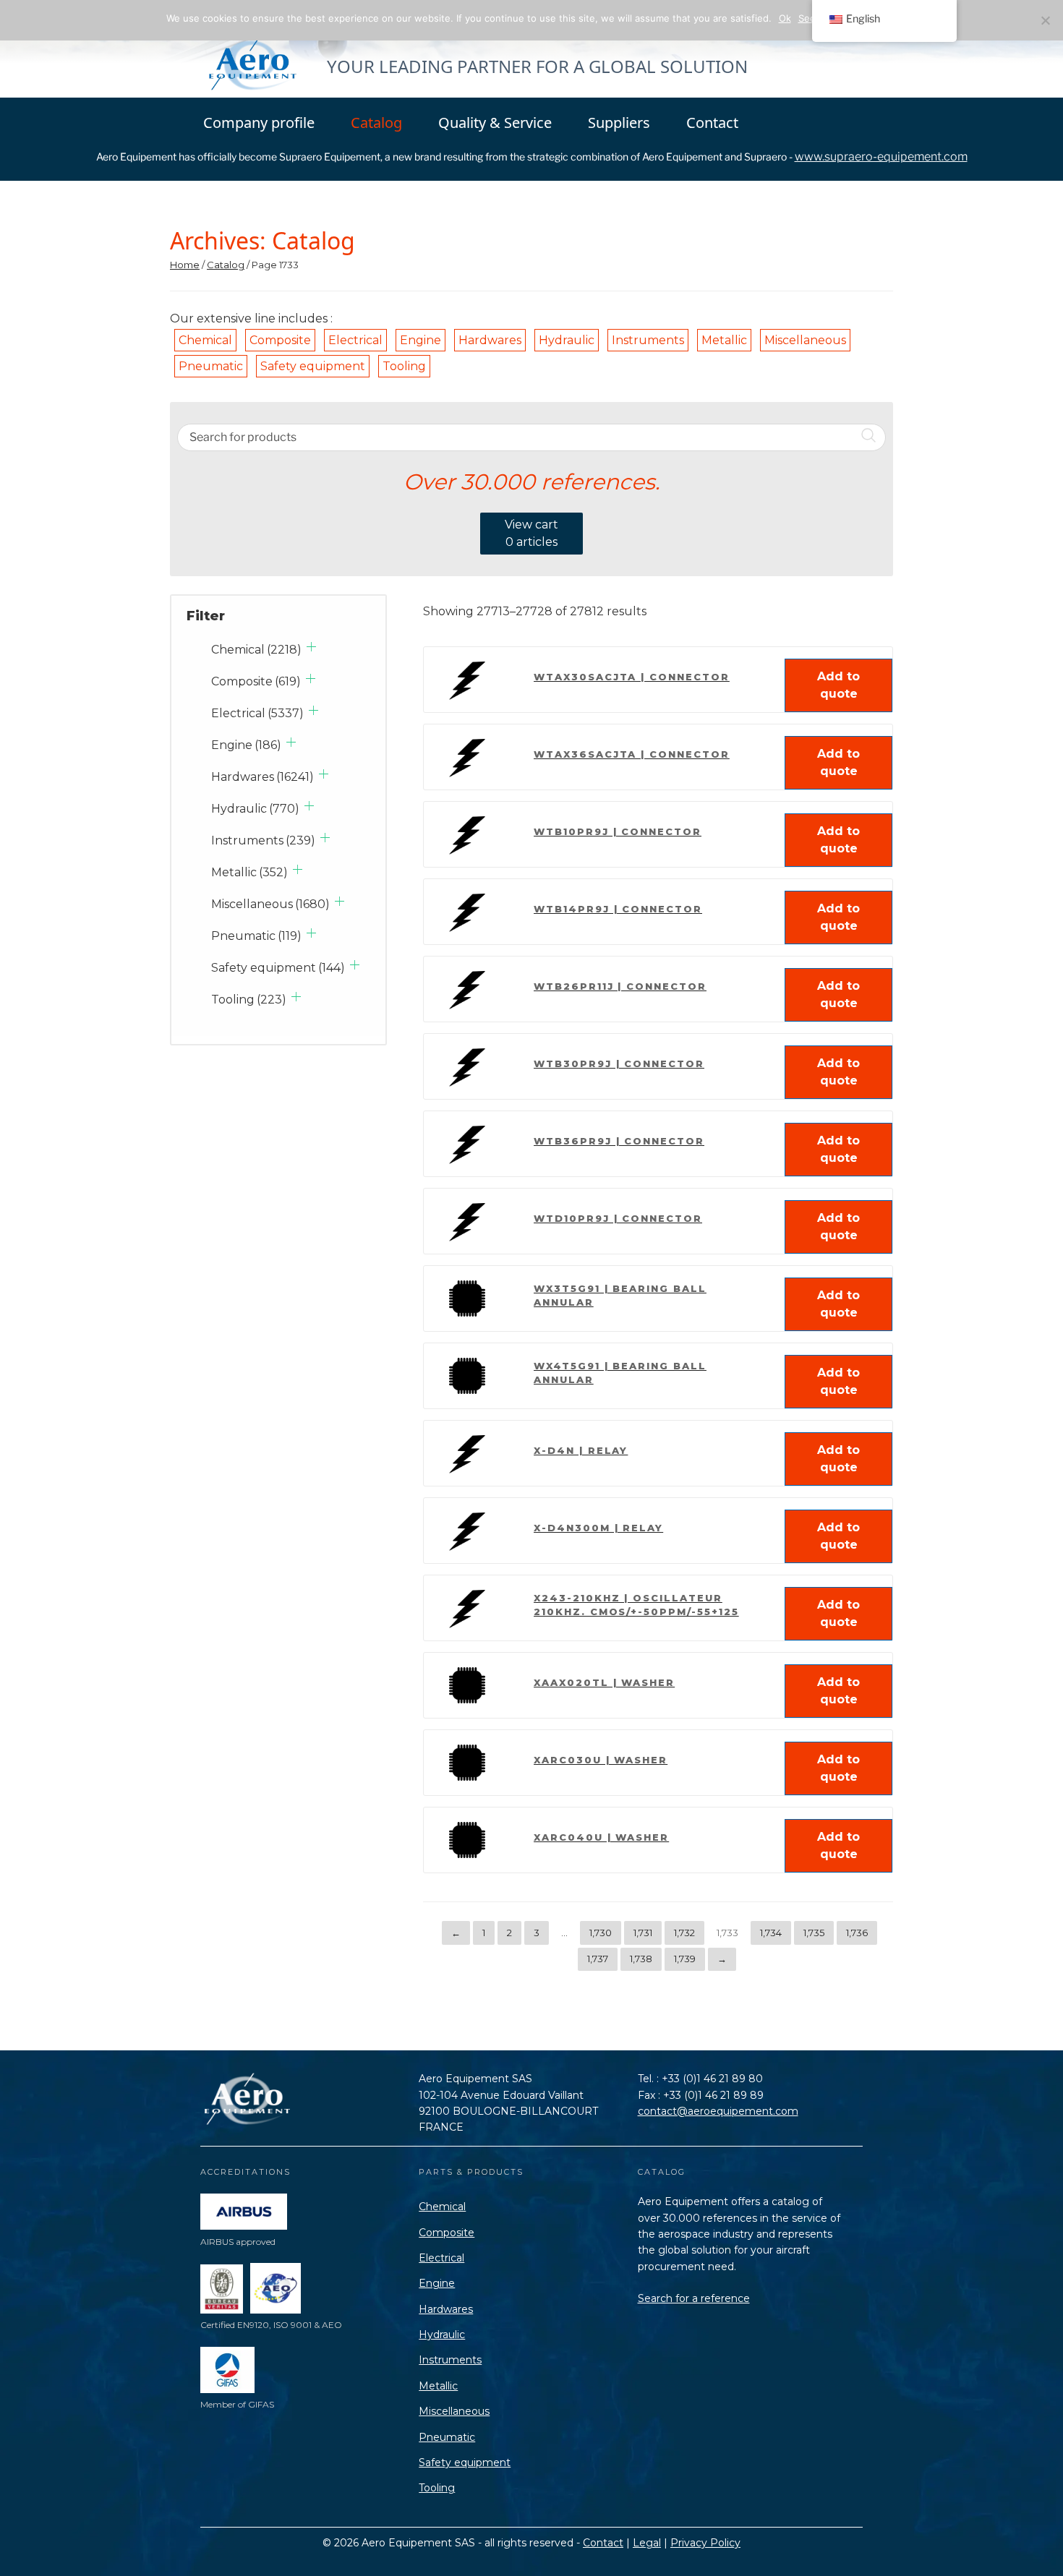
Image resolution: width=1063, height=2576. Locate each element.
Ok (785, 18)
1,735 (814, 1933)
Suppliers (619, 123)
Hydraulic (567, 340)
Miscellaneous (805, 340)
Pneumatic (211, 366)
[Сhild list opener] (311, 647)
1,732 (684, 1933)
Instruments (648, 340)
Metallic (724, 340)
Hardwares (490, 340)
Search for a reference (694, 2298)
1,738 (641, 1959)
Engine (420, 340)
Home (185, 265)
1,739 (685, 1959)
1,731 (643, 1933)
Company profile (259, 123)
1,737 (598, 1959)
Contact (712, 123)
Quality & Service (495, 123)
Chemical (205, 340)
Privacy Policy (705, 2543)
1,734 (771, 1933)
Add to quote (838, 685)
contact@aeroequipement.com (718, 2111)
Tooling (404, 366)
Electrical (355, 340)
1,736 (857, 1933)
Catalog (376, 123)
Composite (280, 340)
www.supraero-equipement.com (881, 157)
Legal (647, 2543)
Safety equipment (313, 366)
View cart (531, 533)
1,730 (601, 1933)
